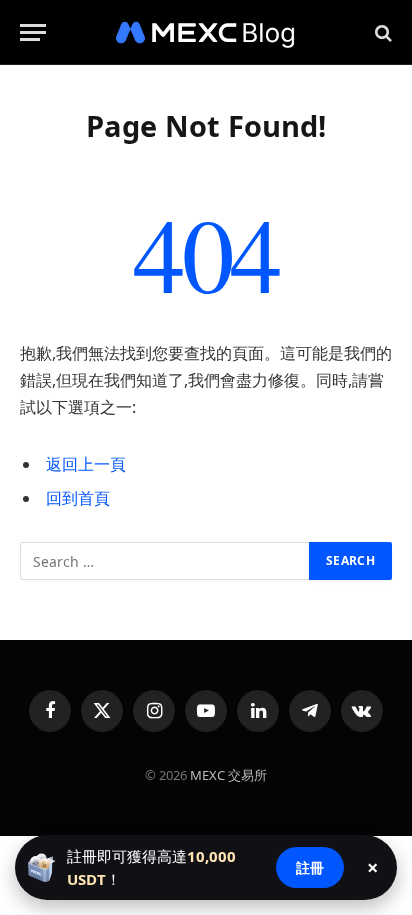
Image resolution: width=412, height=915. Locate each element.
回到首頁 (78, 498)
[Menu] (33, 32)
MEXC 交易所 (228, 775)
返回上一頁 (86, 464)
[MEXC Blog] (206, 32)
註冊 (310, 867)
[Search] (381, 32)
